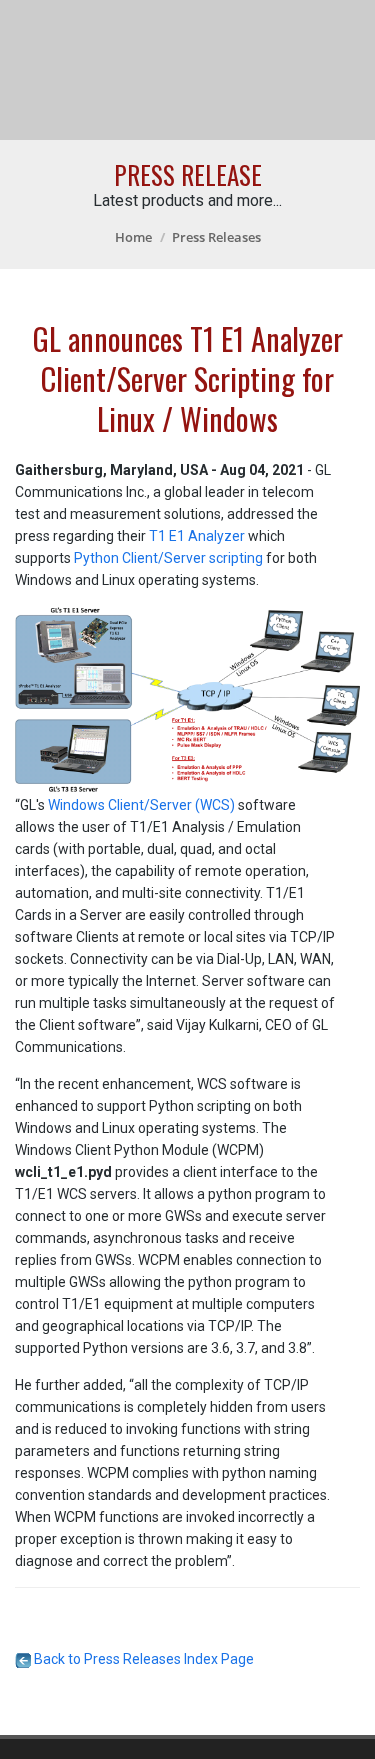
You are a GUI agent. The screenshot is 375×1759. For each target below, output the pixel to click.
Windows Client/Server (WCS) (141, 805)
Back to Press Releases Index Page (142, 1659)
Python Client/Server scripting (168, 558)
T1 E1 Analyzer (197, 536)
